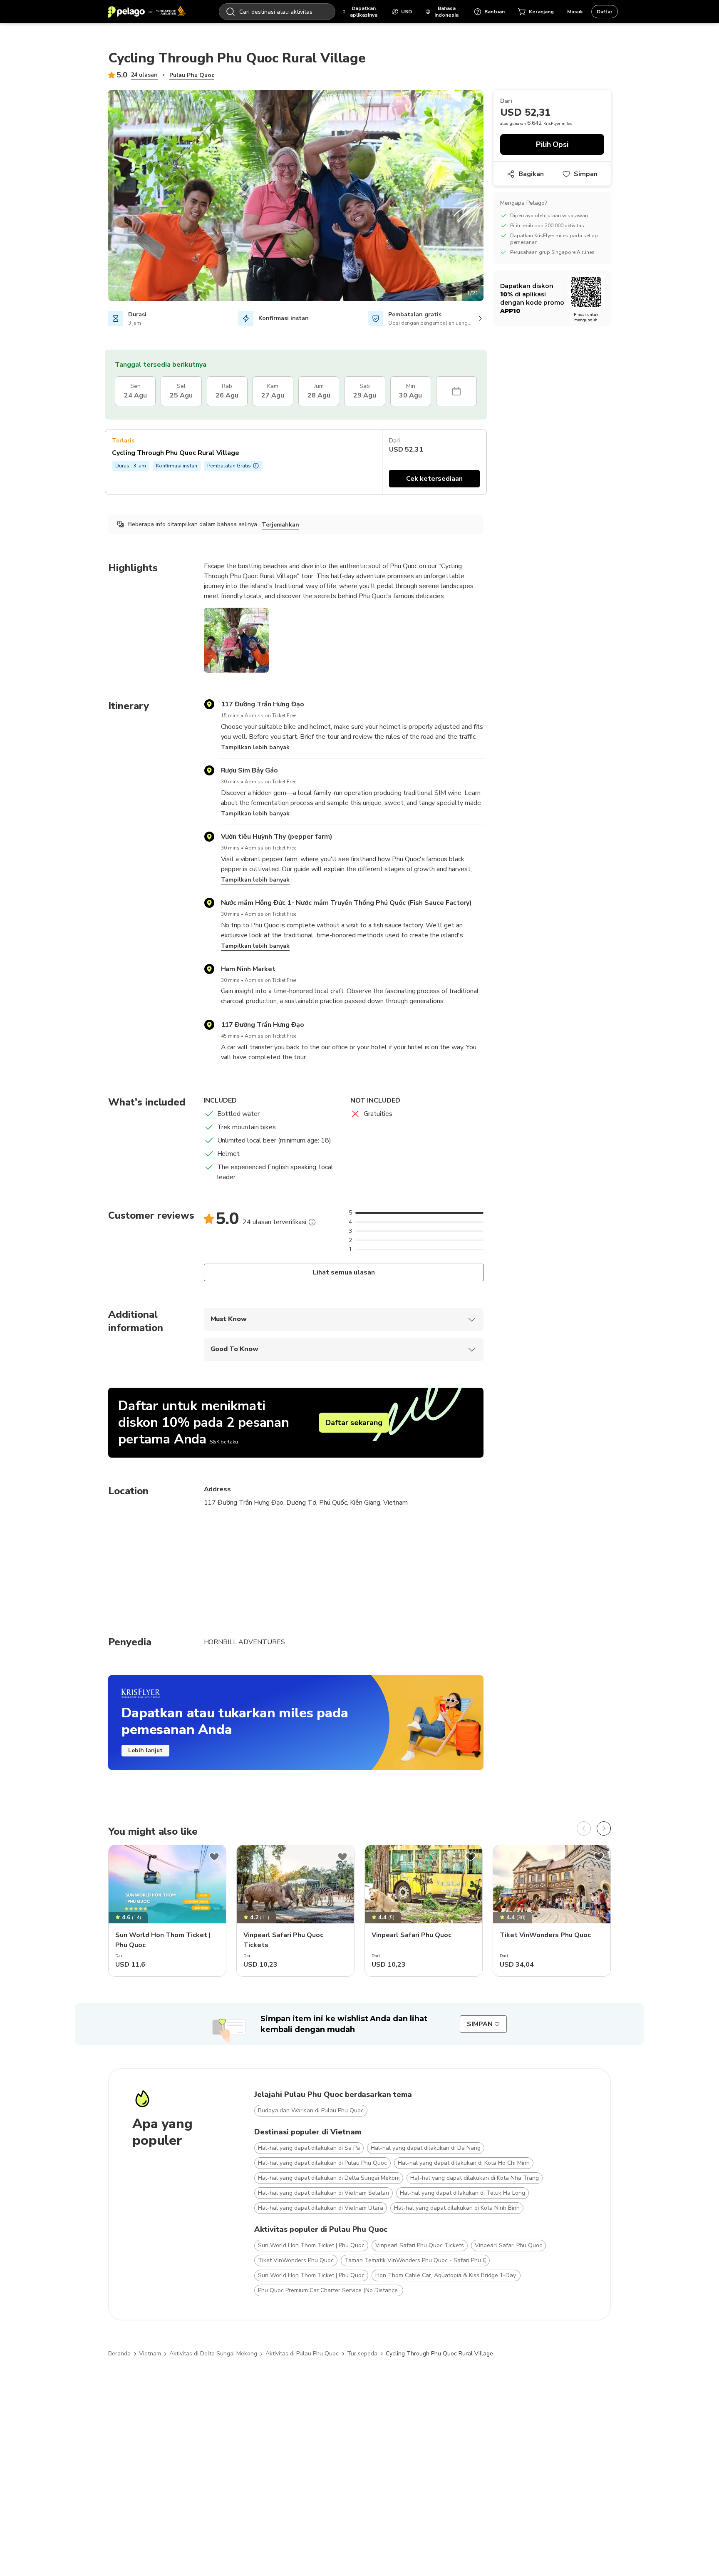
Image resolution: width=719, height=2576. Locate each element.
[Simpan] (214, 1857)
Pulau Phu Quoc (192, 75)
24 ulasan (144, 75)
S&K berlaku (224, 1442)
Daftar (605, 12)
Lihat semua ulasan (343, 1272)
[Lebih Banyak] (312, 1222)
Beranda (119, 2354)
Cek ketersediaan (434, 479)
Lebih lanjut (145, 1750)
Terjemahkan (280, 525)
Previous (102, 197)
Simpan (586, 174)
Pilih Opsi (552, 144)
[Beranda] (147, 12)
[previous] (584, 1828)
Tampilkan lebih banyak (255, 747)
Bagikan (531, 174)
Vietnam (150, 2354)
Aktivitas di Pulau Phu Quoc (302, 2354)
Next (490, 197)
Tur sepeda (362, 2354)
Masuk (575, 12)
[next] (604, 1828)
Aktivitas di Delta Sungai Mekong (213, 2354)
